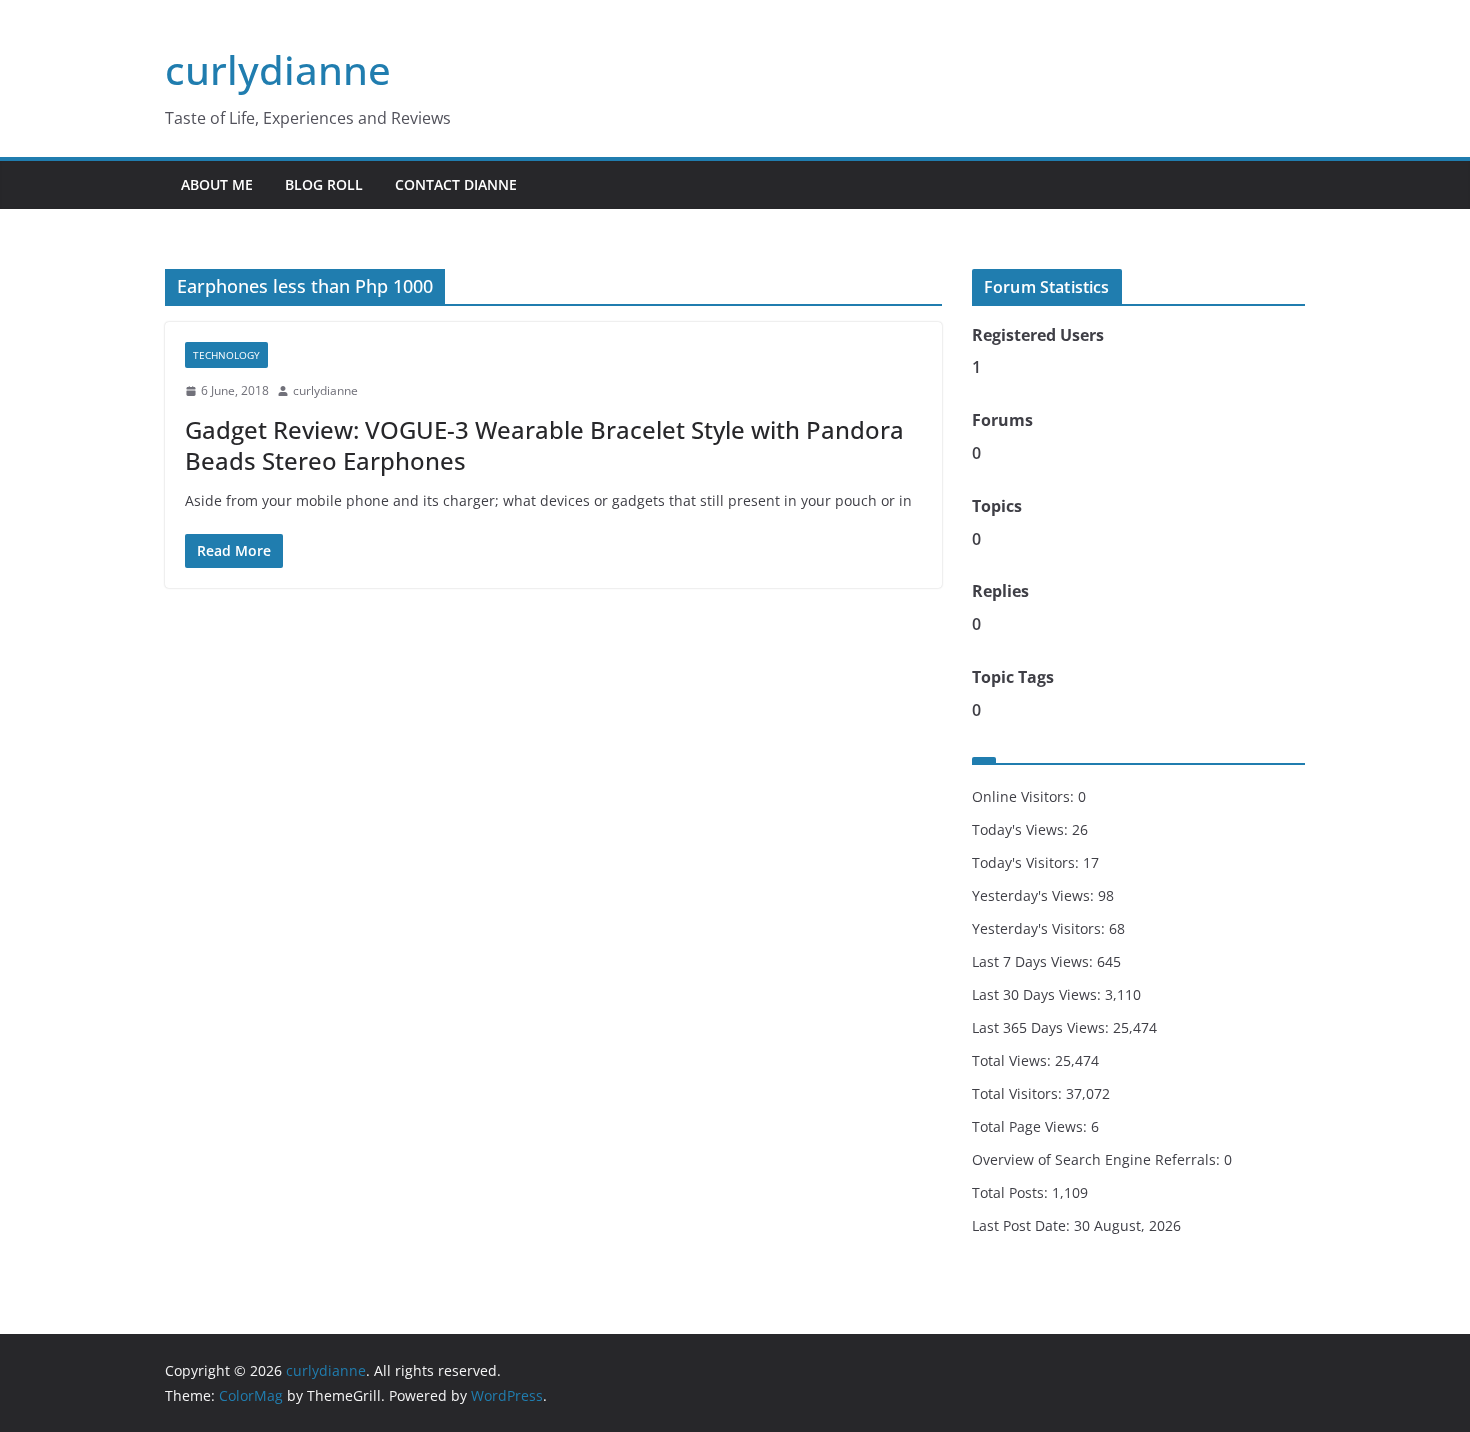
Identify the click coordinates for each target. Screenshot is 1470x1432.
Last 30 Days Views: (1038, 994)
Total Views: (1013, 1060)
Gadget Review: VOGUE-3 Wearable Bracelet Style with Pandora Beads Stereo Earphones (544, 445)
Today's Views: (1022, 829)
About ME (217, 184)
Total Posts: (1012, 1192)
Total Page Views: (1031, 1126)
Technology (226, 355)
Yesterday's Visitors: (1040, 928)
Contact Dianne (456, 184)
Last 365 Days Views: (1042, 1027)
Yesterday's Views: (1035, 895)
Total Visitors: (1019, 1093)
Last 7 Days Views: (1034, 961)
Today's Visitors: (1027, 862)
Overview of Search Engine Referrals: (1098, 1159)
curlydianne (278, 69)
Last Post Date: (1023, 1225)
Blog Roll (324, 184)
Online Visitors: (1025, 796)
